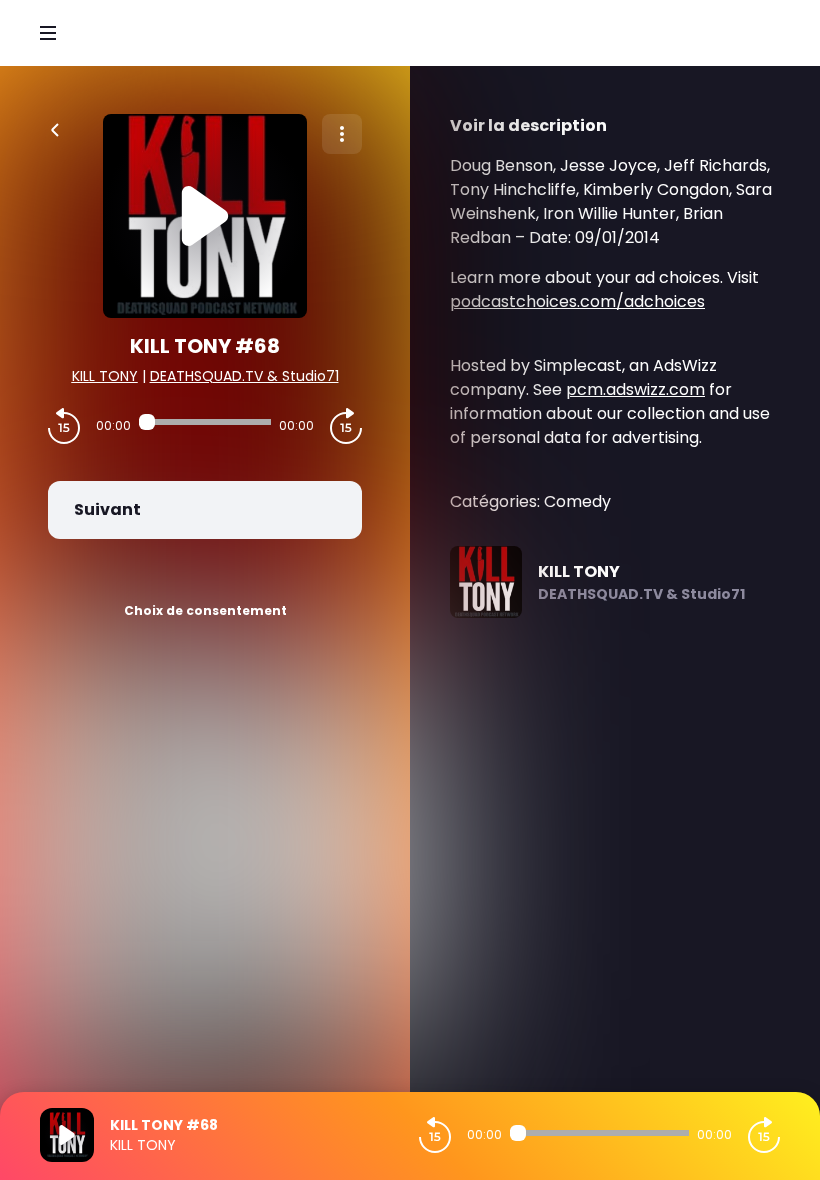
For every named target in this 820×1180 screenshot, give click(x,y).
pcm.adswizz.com (635, 389)
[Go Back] (55, 128)
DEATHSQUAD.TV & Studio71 (244, 376)
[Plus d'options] (342, 134)
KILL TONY (105, 376)
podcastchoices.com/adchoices (577, 301)
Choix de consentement (205, 610)
